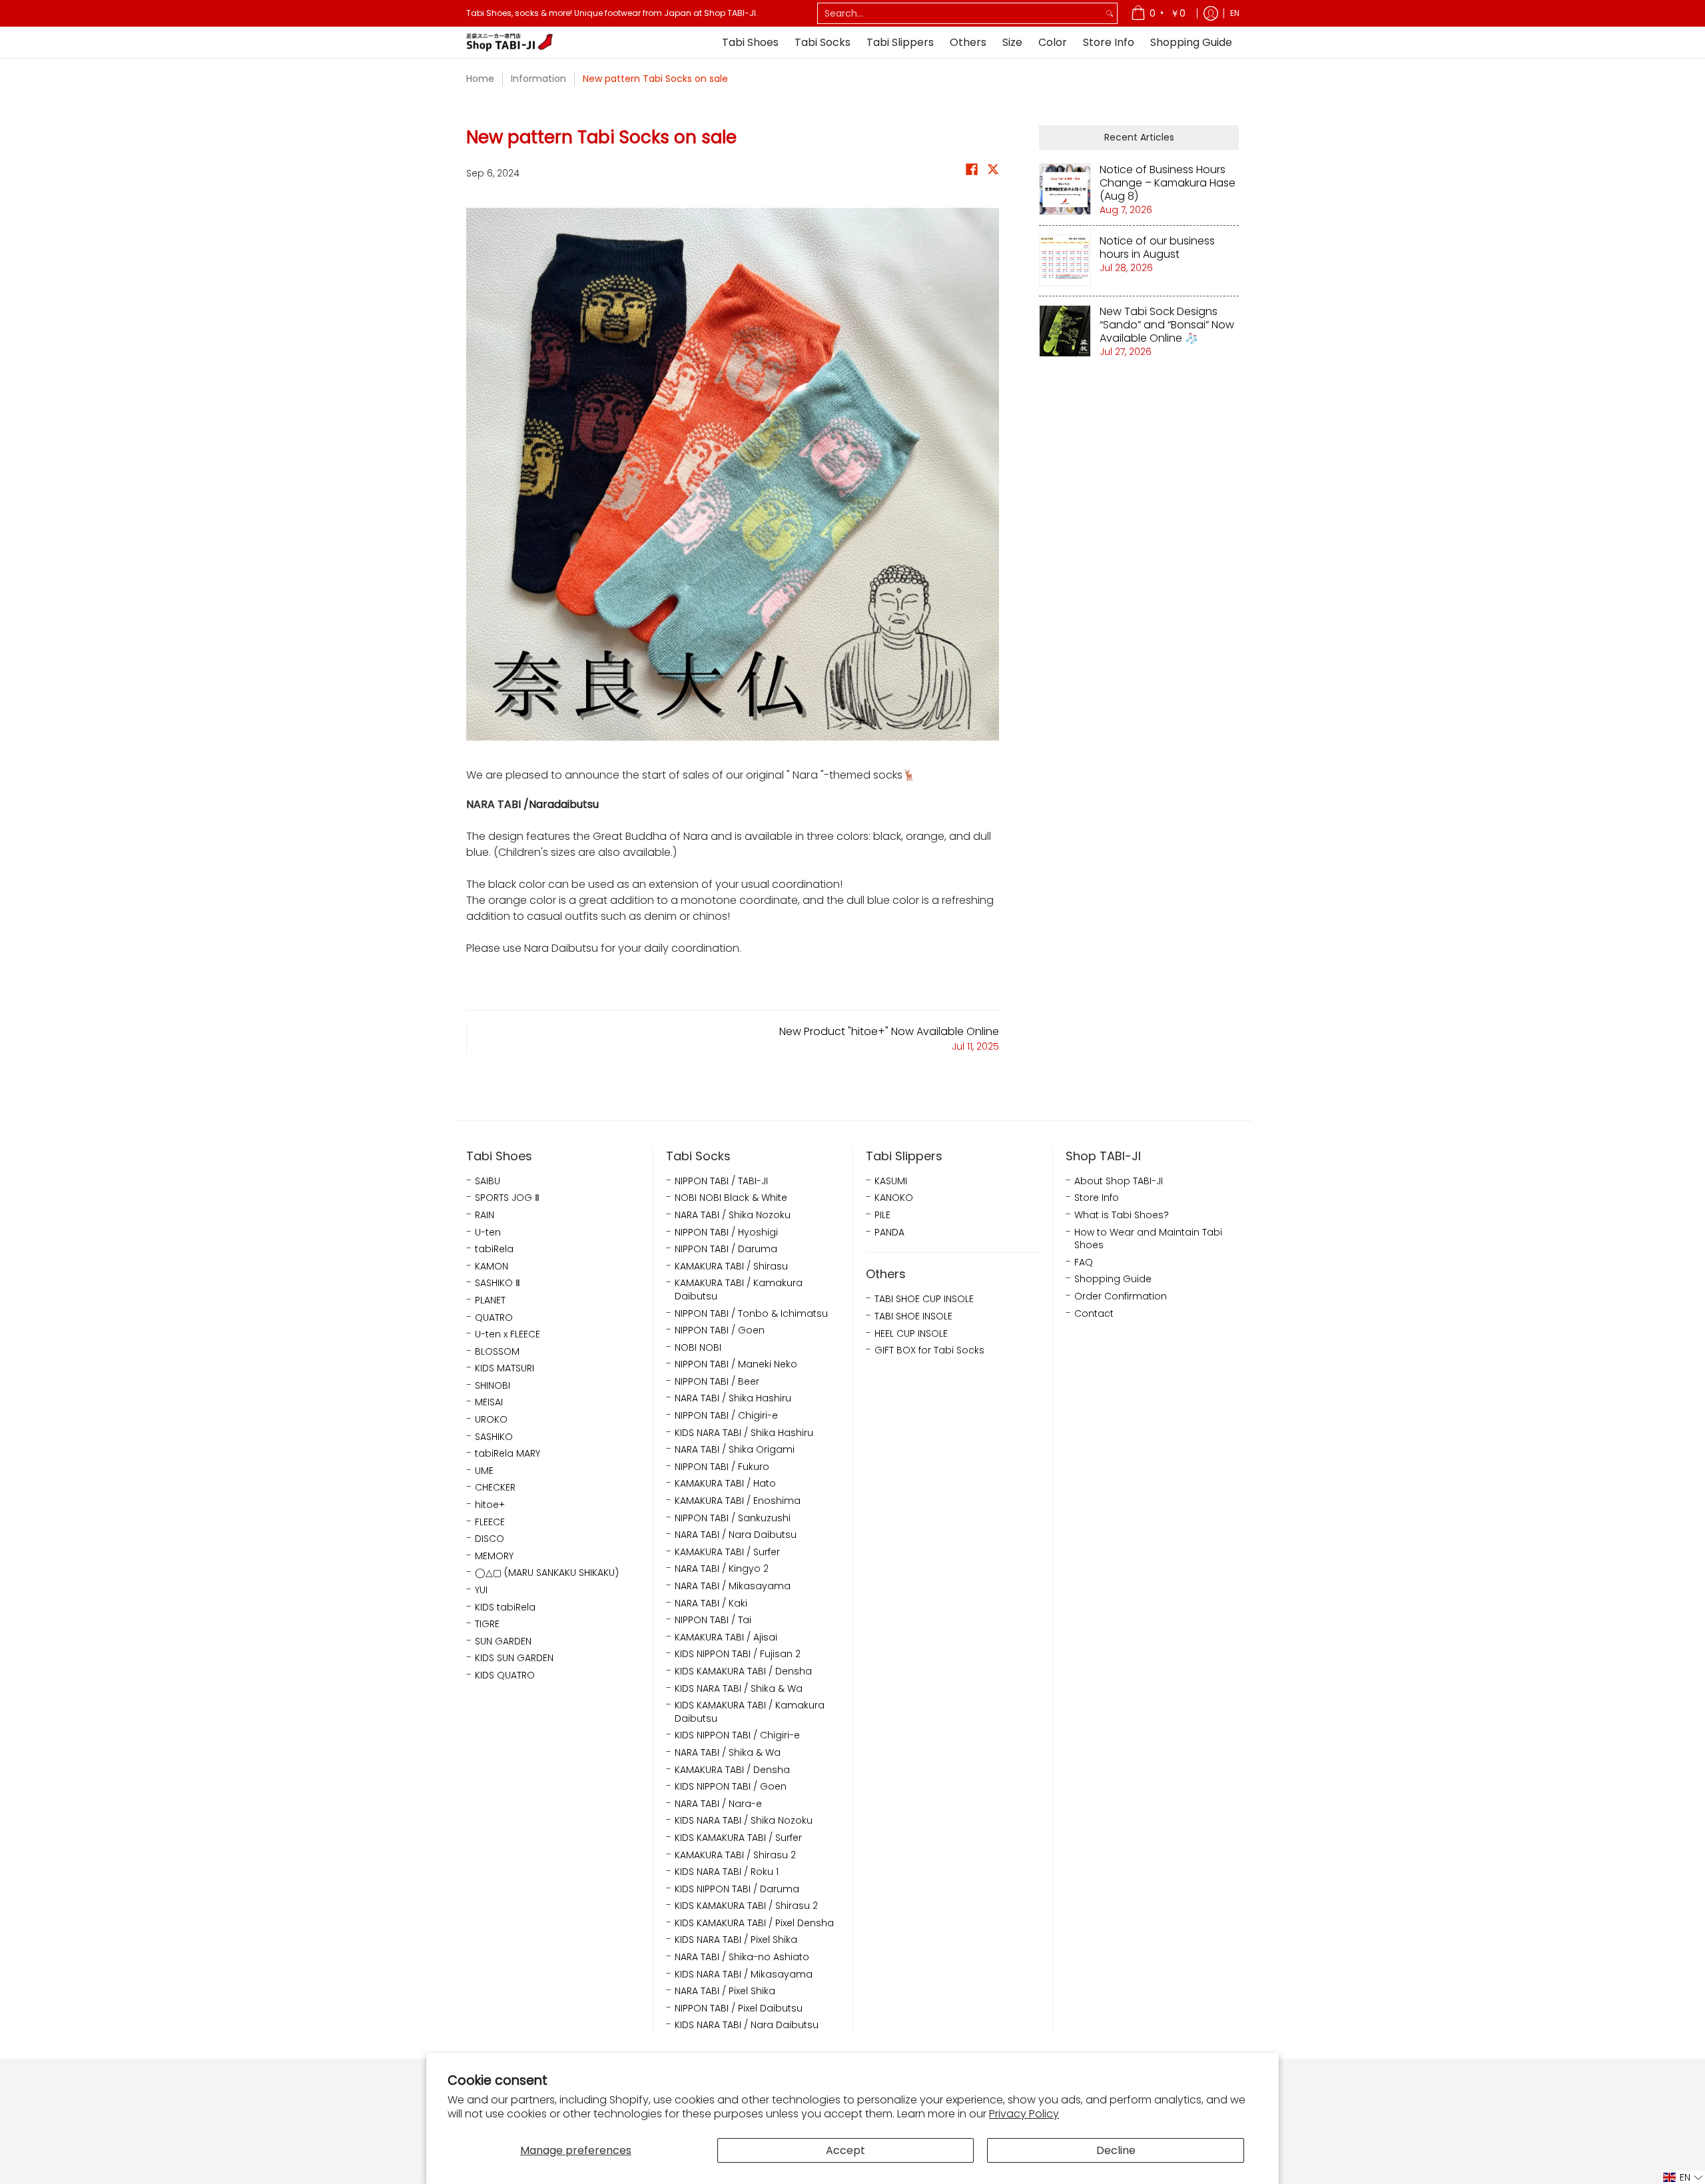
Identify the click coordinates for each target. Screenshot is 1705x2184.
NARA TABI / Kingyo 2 (722, 1569)
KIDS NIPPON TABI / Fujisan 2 (738, 1654)
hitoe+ (490, 1505)
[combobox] (960, 13)
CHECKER (495, 1488)
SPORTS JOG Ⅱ (507, 1198)
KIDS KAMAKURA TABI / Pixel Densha (754, 1923)
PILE (882, 1215)
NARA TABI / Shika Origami (735, 1450)
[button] (972, 172)
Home (480, 79)
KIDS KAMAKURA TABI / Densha (743, 1671)
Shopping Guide (1113, 1279)
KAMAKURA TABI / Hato (725, 1484)
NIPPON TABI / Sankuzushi (733, 1518)
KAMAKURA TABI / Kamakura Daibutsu (739, 1290)
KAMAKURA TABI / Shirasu (731, 1267)
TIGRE (487, 1624)
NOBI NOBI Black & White (731, 1198)
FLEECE (490, 1522)
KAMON (492, 1267)
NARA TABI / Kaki (711, 1604)
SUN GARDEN (503, 1641)
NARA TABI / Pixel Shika (725, 1991)
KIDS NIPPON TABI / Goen (731, 1787)
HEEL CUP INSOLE (911, 1334)
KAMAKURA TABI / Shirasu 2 (735, 1855)
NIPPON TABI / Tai (713, 1620)
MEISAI (489, 1402)
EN (1235, 13)
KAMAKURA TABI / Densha (732, 1770)
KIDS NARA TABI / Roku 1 (727, 1872)
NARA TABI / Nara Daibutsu (736, 1535)
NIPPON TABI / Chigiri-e (726, 1416)
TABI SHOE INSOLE (913, 1316)
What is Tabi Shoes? (1122, 1215)
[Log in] (1211, 13)
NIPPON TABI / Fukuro (722, 1467)
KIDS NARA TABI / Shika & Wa (739, 1689)
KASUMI (891, 1181)
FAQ (1084, 1263)
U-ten (488, 1233)
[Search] (1110, 13)
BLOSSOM (497, 1352)
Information (538, 79)
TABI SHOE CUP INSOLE (924, 1299)
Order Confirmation (1121, 1296)
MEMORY (494, 1556)
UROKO (491, 1420)
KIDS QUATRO (505, 1675)
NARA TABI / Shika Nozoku (733, 1215)
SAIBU (488, 1181)
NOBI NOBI (698, 1348)
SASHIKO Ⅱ (498, 1283)
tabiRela (494, 1249)
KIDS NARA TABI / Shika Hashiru (744, 1433)
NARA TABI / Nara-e (718, 1804)
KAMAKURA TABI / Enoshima (738, 1501)
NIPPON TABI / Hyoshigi (726, 1233)
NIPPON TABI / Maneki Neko (736, 1364)
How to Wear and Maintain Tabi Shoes (1148, 1239)
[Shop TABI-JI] (510, 42)
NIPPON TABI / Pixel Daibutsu (739, 2008)
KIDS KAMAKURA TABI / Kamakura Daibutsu (750, 1712)
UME (484, 1471)
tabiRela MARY (508, 1454)
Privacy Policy (1024, 2114)
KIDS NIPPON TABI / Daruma (737, 1889)
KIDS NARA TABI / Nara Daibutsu (747, 2025)
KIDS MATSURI (505, 1368)
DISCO (490, 1539)
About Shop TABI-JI (1119, 1181)
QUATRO (494, 1318)
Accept (846, 2150)
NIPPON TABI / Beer (717, 1382)
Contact (1094, 1314)
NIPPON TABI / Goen (720, 1330)
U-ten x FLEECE (508, 1334)
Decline (1116, 2150)
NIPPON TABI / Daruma (726, 1249)
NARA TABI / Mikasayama (733, 1586)
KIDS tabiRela (505, 1608)
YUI (481, 1590)
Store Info (1097, 1198)
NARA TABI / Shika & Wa (728, 1753)
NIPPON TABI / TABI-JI (721, 1181)
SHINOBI (493, 1386)
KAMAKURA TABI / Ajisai (726, 1638)
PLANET (490, 1300)
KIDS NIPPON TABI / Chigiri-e (737, 1735)
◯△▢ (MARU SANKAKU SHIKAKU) (547, 1573)
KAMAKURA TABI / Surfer (727, 1552)
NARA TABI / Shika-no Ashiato (742, 1957)
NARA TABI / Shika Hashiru (733, 1398)
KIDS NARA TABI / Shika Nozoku (744, 1821)
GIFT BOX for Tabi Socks (929, 1350)
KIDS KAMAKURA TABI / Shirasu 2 (746, 1906)
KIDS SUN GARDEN (514, 1658)
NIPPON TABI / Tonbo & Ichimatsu (751, 1314)
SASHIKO (494, 1437)
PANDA (889, 1233)
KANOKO (894, 1198)
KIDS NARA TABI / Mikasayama (744, 1975)
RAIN (485, 1215)
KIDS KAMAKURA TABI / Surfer (738, 1838)
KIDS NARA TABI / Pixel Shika (736, 1940)
